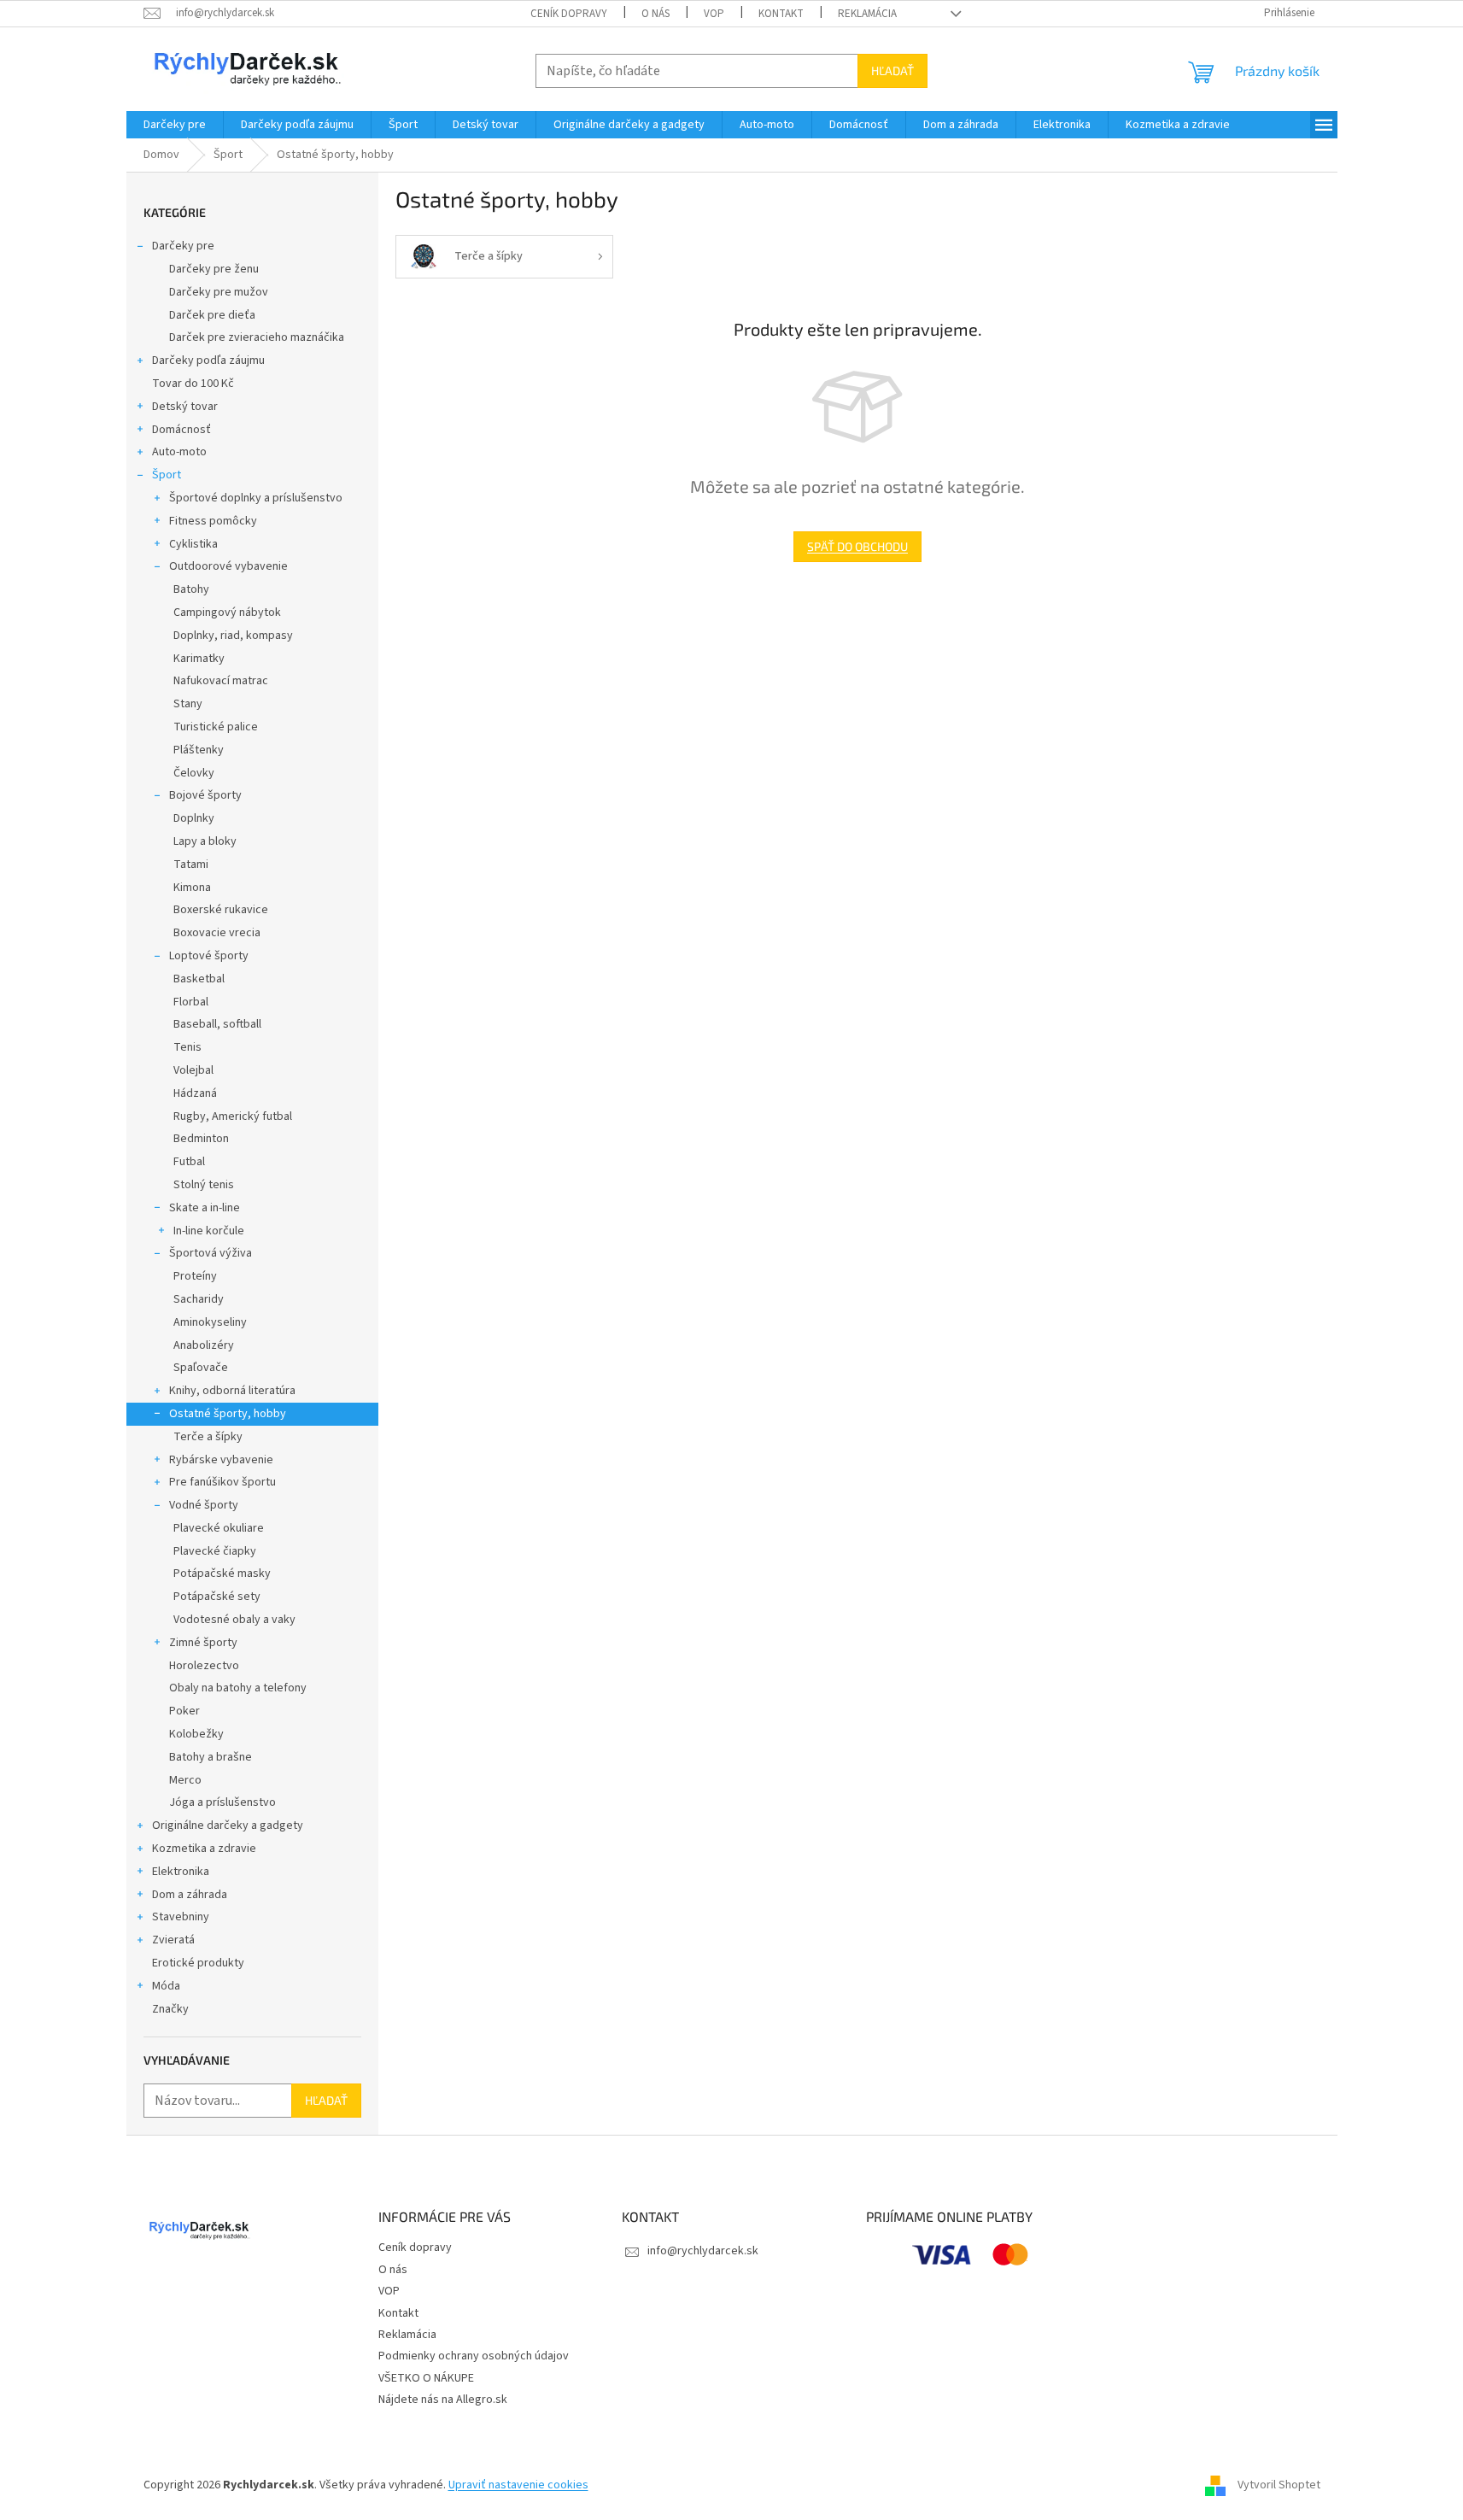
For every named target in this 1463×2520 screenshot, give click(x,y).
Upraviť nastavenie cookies (518, 2485)
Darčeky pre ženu (214, 269)
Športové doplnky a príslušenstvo (256, 498)
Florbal (191, 1002)
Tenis (187, 1047)
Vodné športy (204, 1505)
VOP (714, 14)
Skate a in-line (205, 1208)
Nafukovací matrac (221, 681)
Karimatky (199, 659)
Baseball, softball (217, 1024)
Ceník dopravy (569, 14)
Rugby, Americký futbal (233, 1116)
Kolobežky (196, 1734)
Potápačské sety (217, 1597)
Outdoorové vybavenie (228, 566)
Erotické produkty (198, 1963)
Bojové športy (205, 795)
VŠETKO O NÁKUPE (426, 2378)
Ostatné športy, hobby (228, 1414)
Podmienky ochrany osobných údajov (474, 2356)
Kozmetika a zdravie (204, 1849)
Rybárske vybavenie (221, 1460)
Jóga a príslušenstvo (222, 1802)
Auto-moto (179, 452)
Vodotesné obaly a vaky (234, 1620)
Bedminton (201, 1139)
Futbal (189, 1162)
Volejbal (193, 1070)
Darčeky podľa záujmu (208, 360)
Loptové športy (209, 956)
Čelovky (194, 773)
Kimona (192, 888)
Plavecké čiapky (215, 1551)
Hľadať (892, 70)
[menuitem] (175, 125)
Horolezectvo (204, 1666)
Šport (167, 475)
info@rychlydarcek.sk (703, 2251)
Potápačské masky (222, 1574)
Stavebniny (181, 1917)
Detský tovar (185, 407)
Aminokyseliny (210, 1322)
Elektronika (181, 1872)
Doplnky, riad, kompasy (233, 636)
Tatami (191, 864)
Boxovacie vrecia (217, 933)
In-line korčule (209, 1231)
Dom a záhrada (190, 1895)
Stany (188, 704)
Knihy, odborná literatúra (232, 1391)
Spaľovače (201, 1368)
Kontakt (781, 14)
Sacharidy (199, 1299)
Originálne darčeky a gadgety (228, 1826)
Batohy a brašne (211, 1757)
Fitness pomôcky (213, 521)
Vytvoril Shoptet (1279, 2485)
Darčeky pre (183, 246)
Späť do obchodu (857, 546)
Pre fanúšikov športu (222, 1482)
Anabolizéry (204, 1345)
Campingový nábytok (227, 612)
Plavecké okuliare (219, 1528)
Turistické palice (216, 727)
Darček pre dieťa (212, 315)
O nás (655, 14)
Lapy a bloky (205, 841)
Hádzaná (195, 1093)
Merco (185, 1780)
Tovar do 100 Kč (193, 384)
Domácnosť (181, 430)
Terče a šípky (208, 1437)
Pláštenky (199, 750)
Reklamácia (867, 14)
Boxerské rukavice (221, 910)
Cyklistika (193, 544)
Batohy (191, 589)
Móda (166, 1986)
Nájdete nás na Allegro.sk (443, 2400)
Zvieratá (173, 1940)
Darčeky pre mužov (219, 292)
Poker (184, 1711)
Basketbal (199, 979)
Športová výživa (211, 1253)
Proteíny (195, 1276)
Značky (170, 2009)
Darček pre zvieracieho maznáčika (257, 337)
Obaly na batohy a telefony (238, 1688)
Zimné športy (203, 1643)
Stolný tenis (204, 1185)
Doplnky (194, 818)
